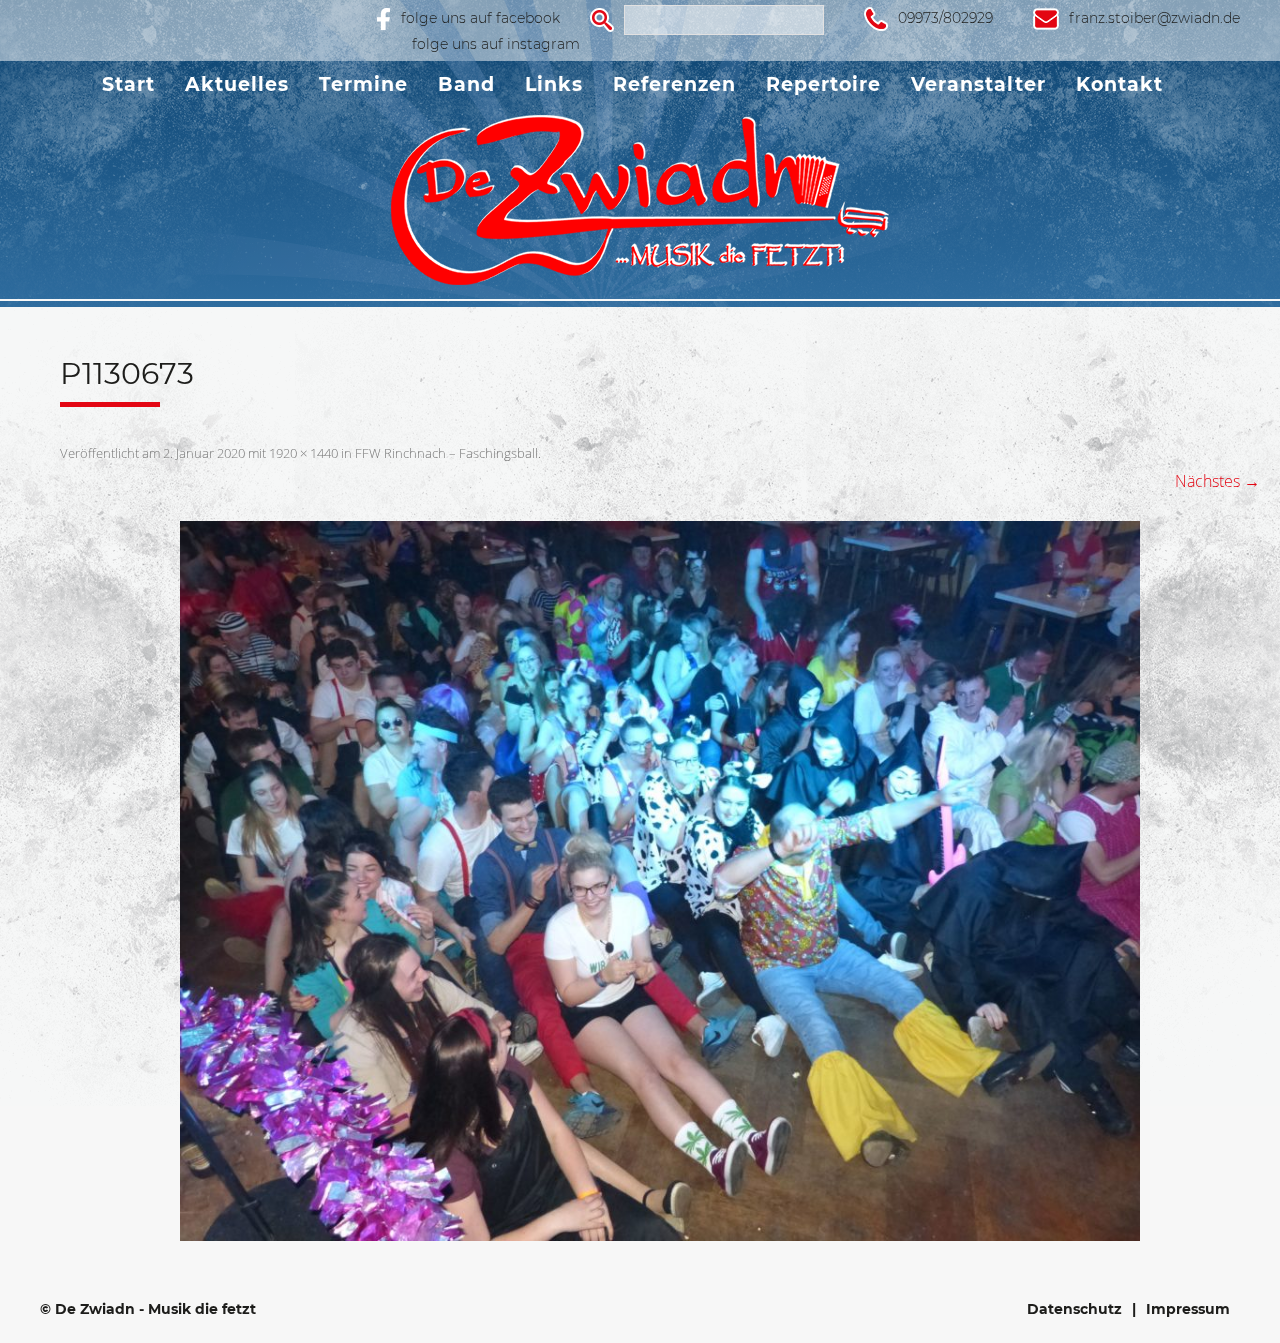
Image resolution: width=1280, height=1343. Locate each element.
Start (128, 84)
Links (554, 84)
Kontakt (1119, 84)
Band (466, 84)
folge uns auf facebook (480, 18)
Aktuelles (237, 84)
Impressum (1188, 1309)
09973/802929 (945, 18)
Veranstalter (978, 84)
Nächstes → (1217, 481)
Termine (363, 84)
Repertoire (823, 84)
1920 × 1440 (303, 453)
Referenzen (674, 84)
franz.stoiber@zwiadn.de (1154, 18)
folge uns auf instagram (496, 44)
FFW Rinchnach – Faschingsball (446, 453)
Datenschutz (1074, 1309)
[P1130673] (660, 881)
